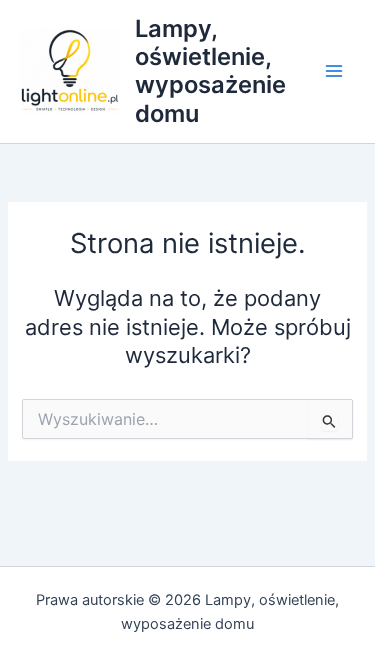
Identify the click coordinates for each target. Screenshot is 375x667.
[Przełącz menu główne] (334, 72)
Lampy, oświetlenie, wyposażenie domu (210, 71)
